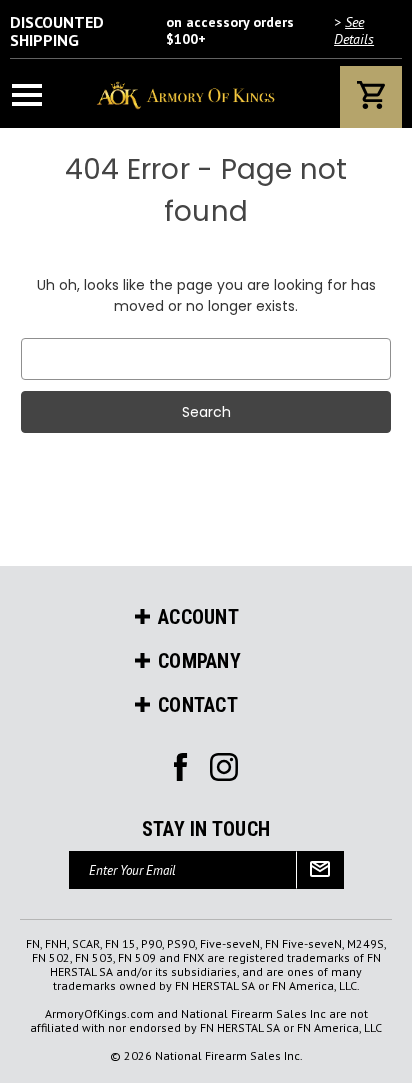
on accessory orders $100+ (192, 31)
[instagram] (180, 767)
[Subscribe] (320, 870)
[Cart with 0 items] (371, 97)
